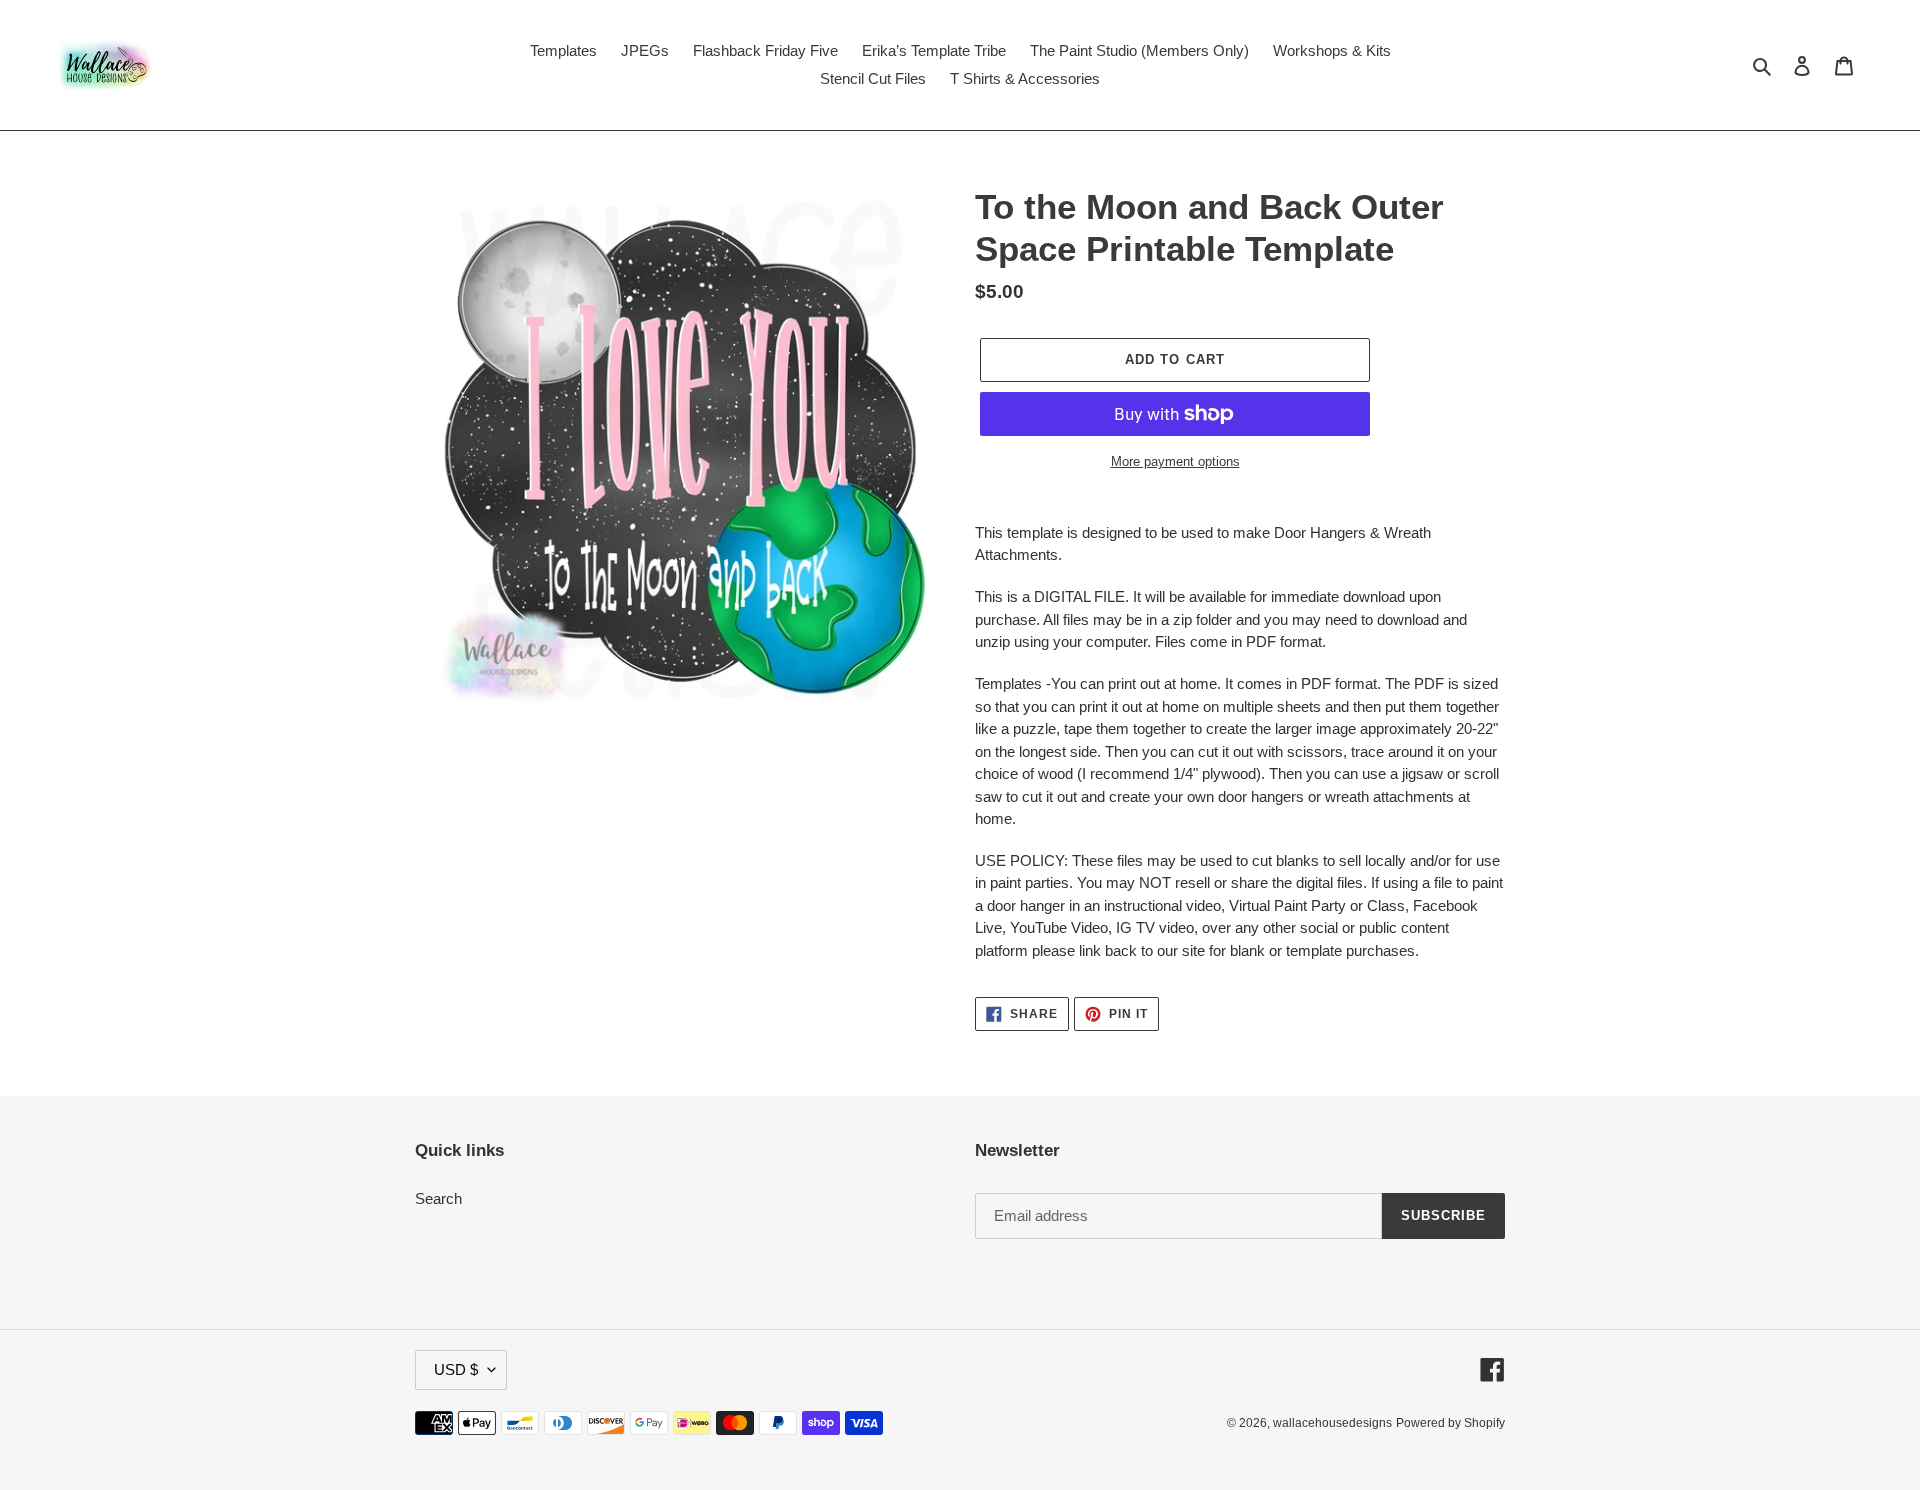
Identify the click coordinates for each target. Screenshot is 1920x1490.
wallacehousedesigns (1332, 1423)
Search (438, 1198)
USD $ (456, 1369)
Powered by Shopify (1450, 1423)
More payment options (1175, 461)
